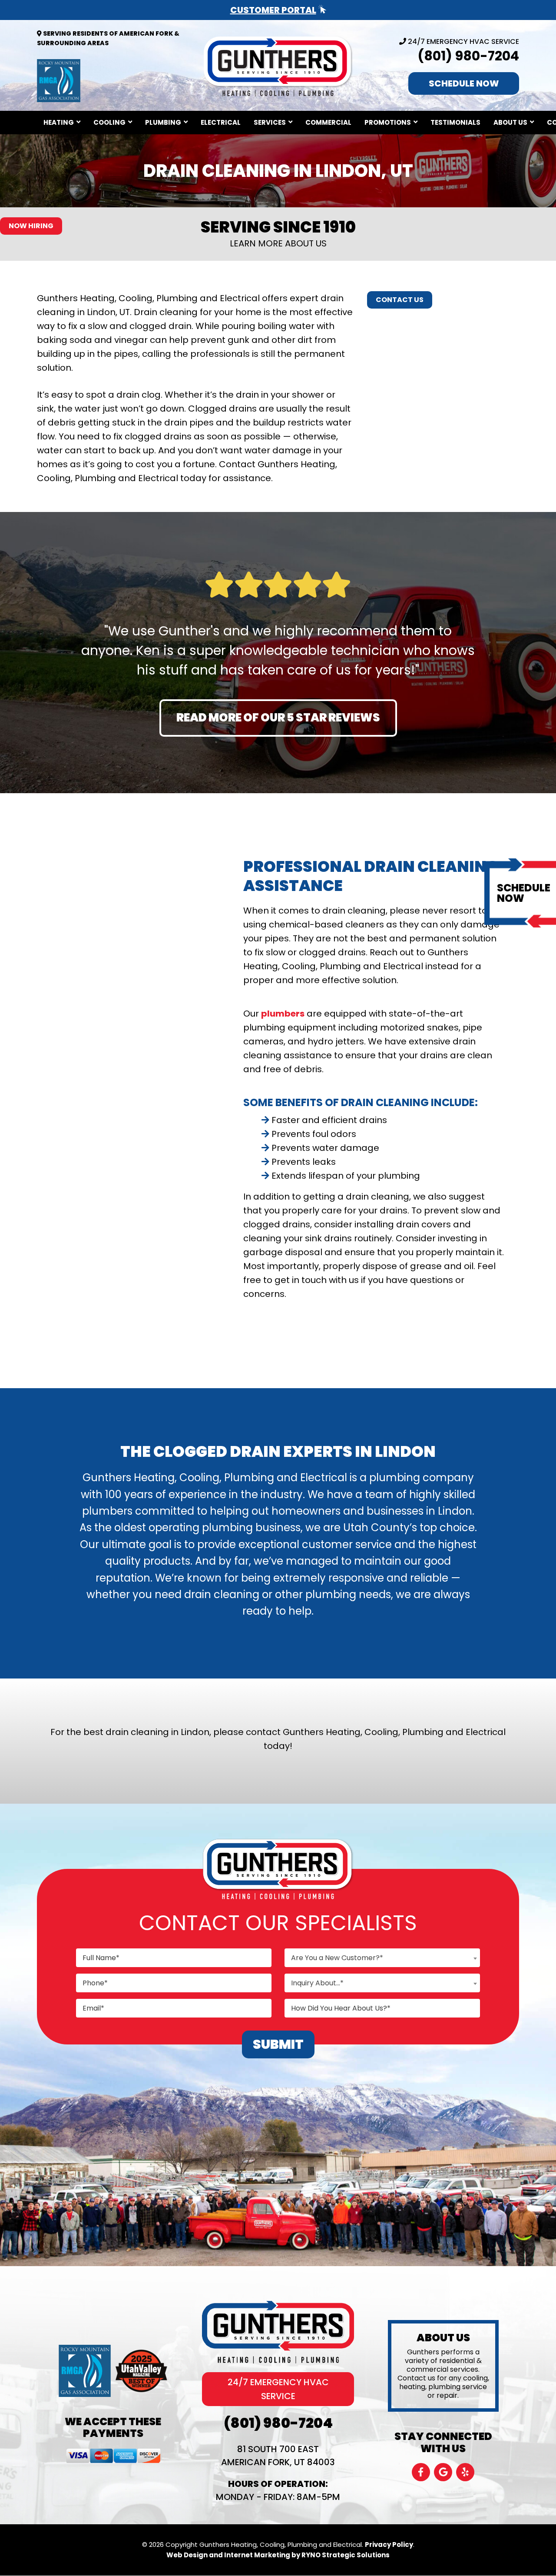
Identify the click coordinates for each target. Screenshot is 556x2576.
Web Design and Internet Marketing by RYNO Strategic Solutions (278, 2555)
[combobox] (382, 1958)
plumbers (283, 1014)
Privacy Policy (389, 2544)
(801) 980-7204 (468, 56)
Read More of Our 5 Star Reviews (278, 718)
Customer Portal (273, 10)
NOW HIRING (31, 226)
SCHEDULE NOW (464, 83)
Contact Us (400, 300)
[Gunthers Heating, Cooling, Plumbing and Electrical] (278, 65)
